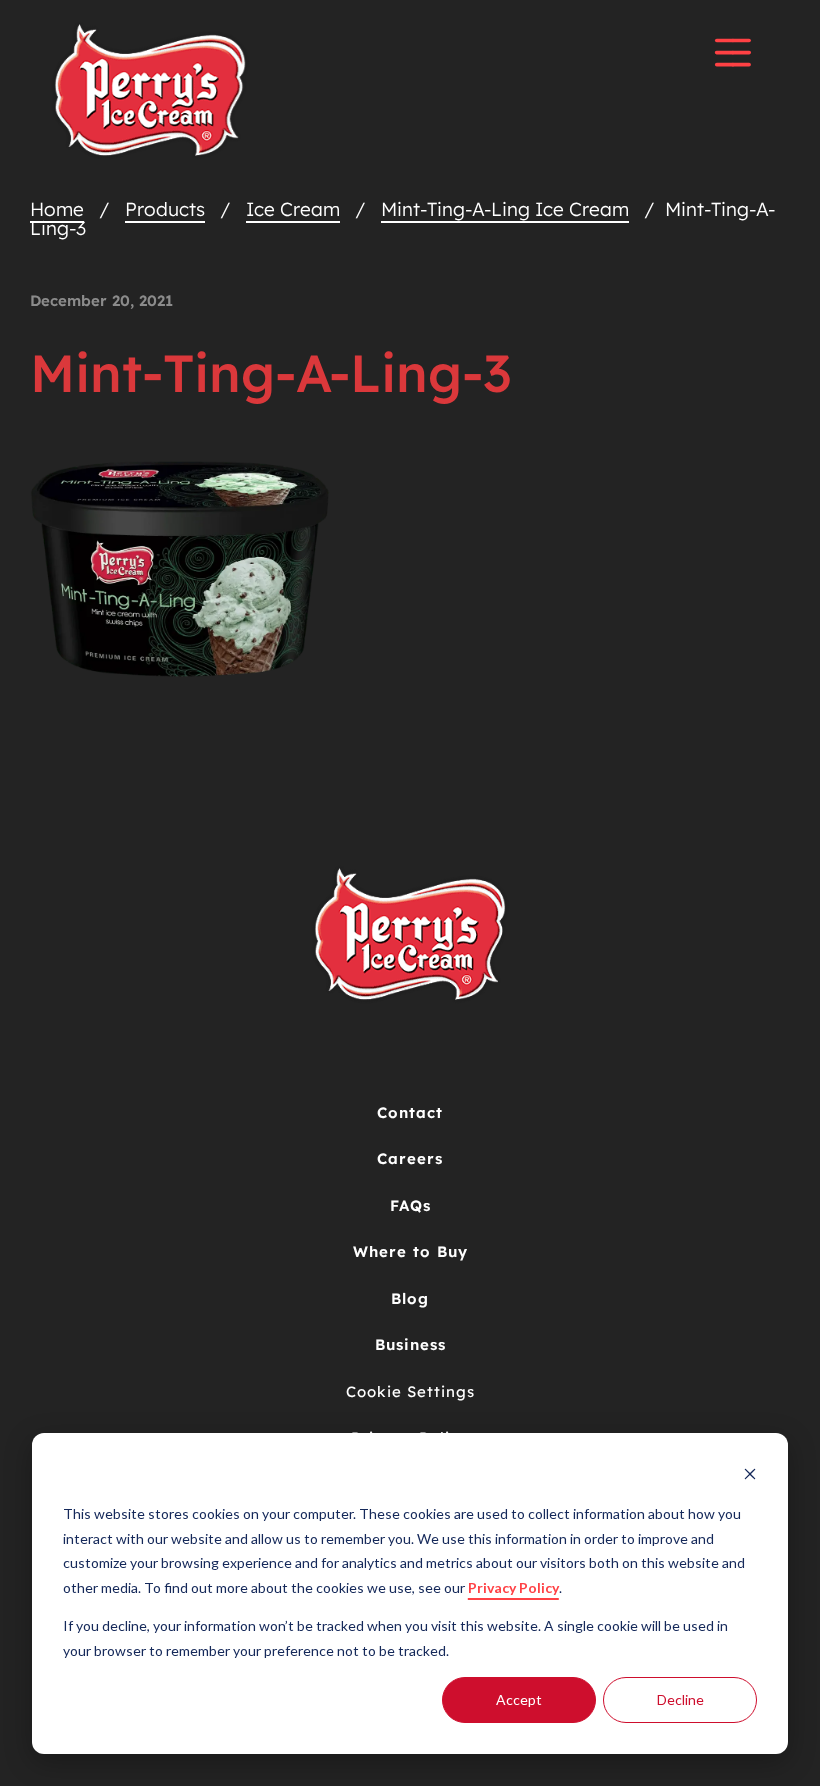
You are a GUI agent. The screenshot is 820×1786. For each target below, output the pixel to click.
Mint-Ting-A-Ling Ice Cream (505, 209)
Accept (519, 1699)
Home (57, 209)
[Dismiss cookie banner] (750, 1476)
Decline (680, 1699)
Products (165, 209)
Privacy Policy (513, 1587)
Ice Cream (293, 209)
